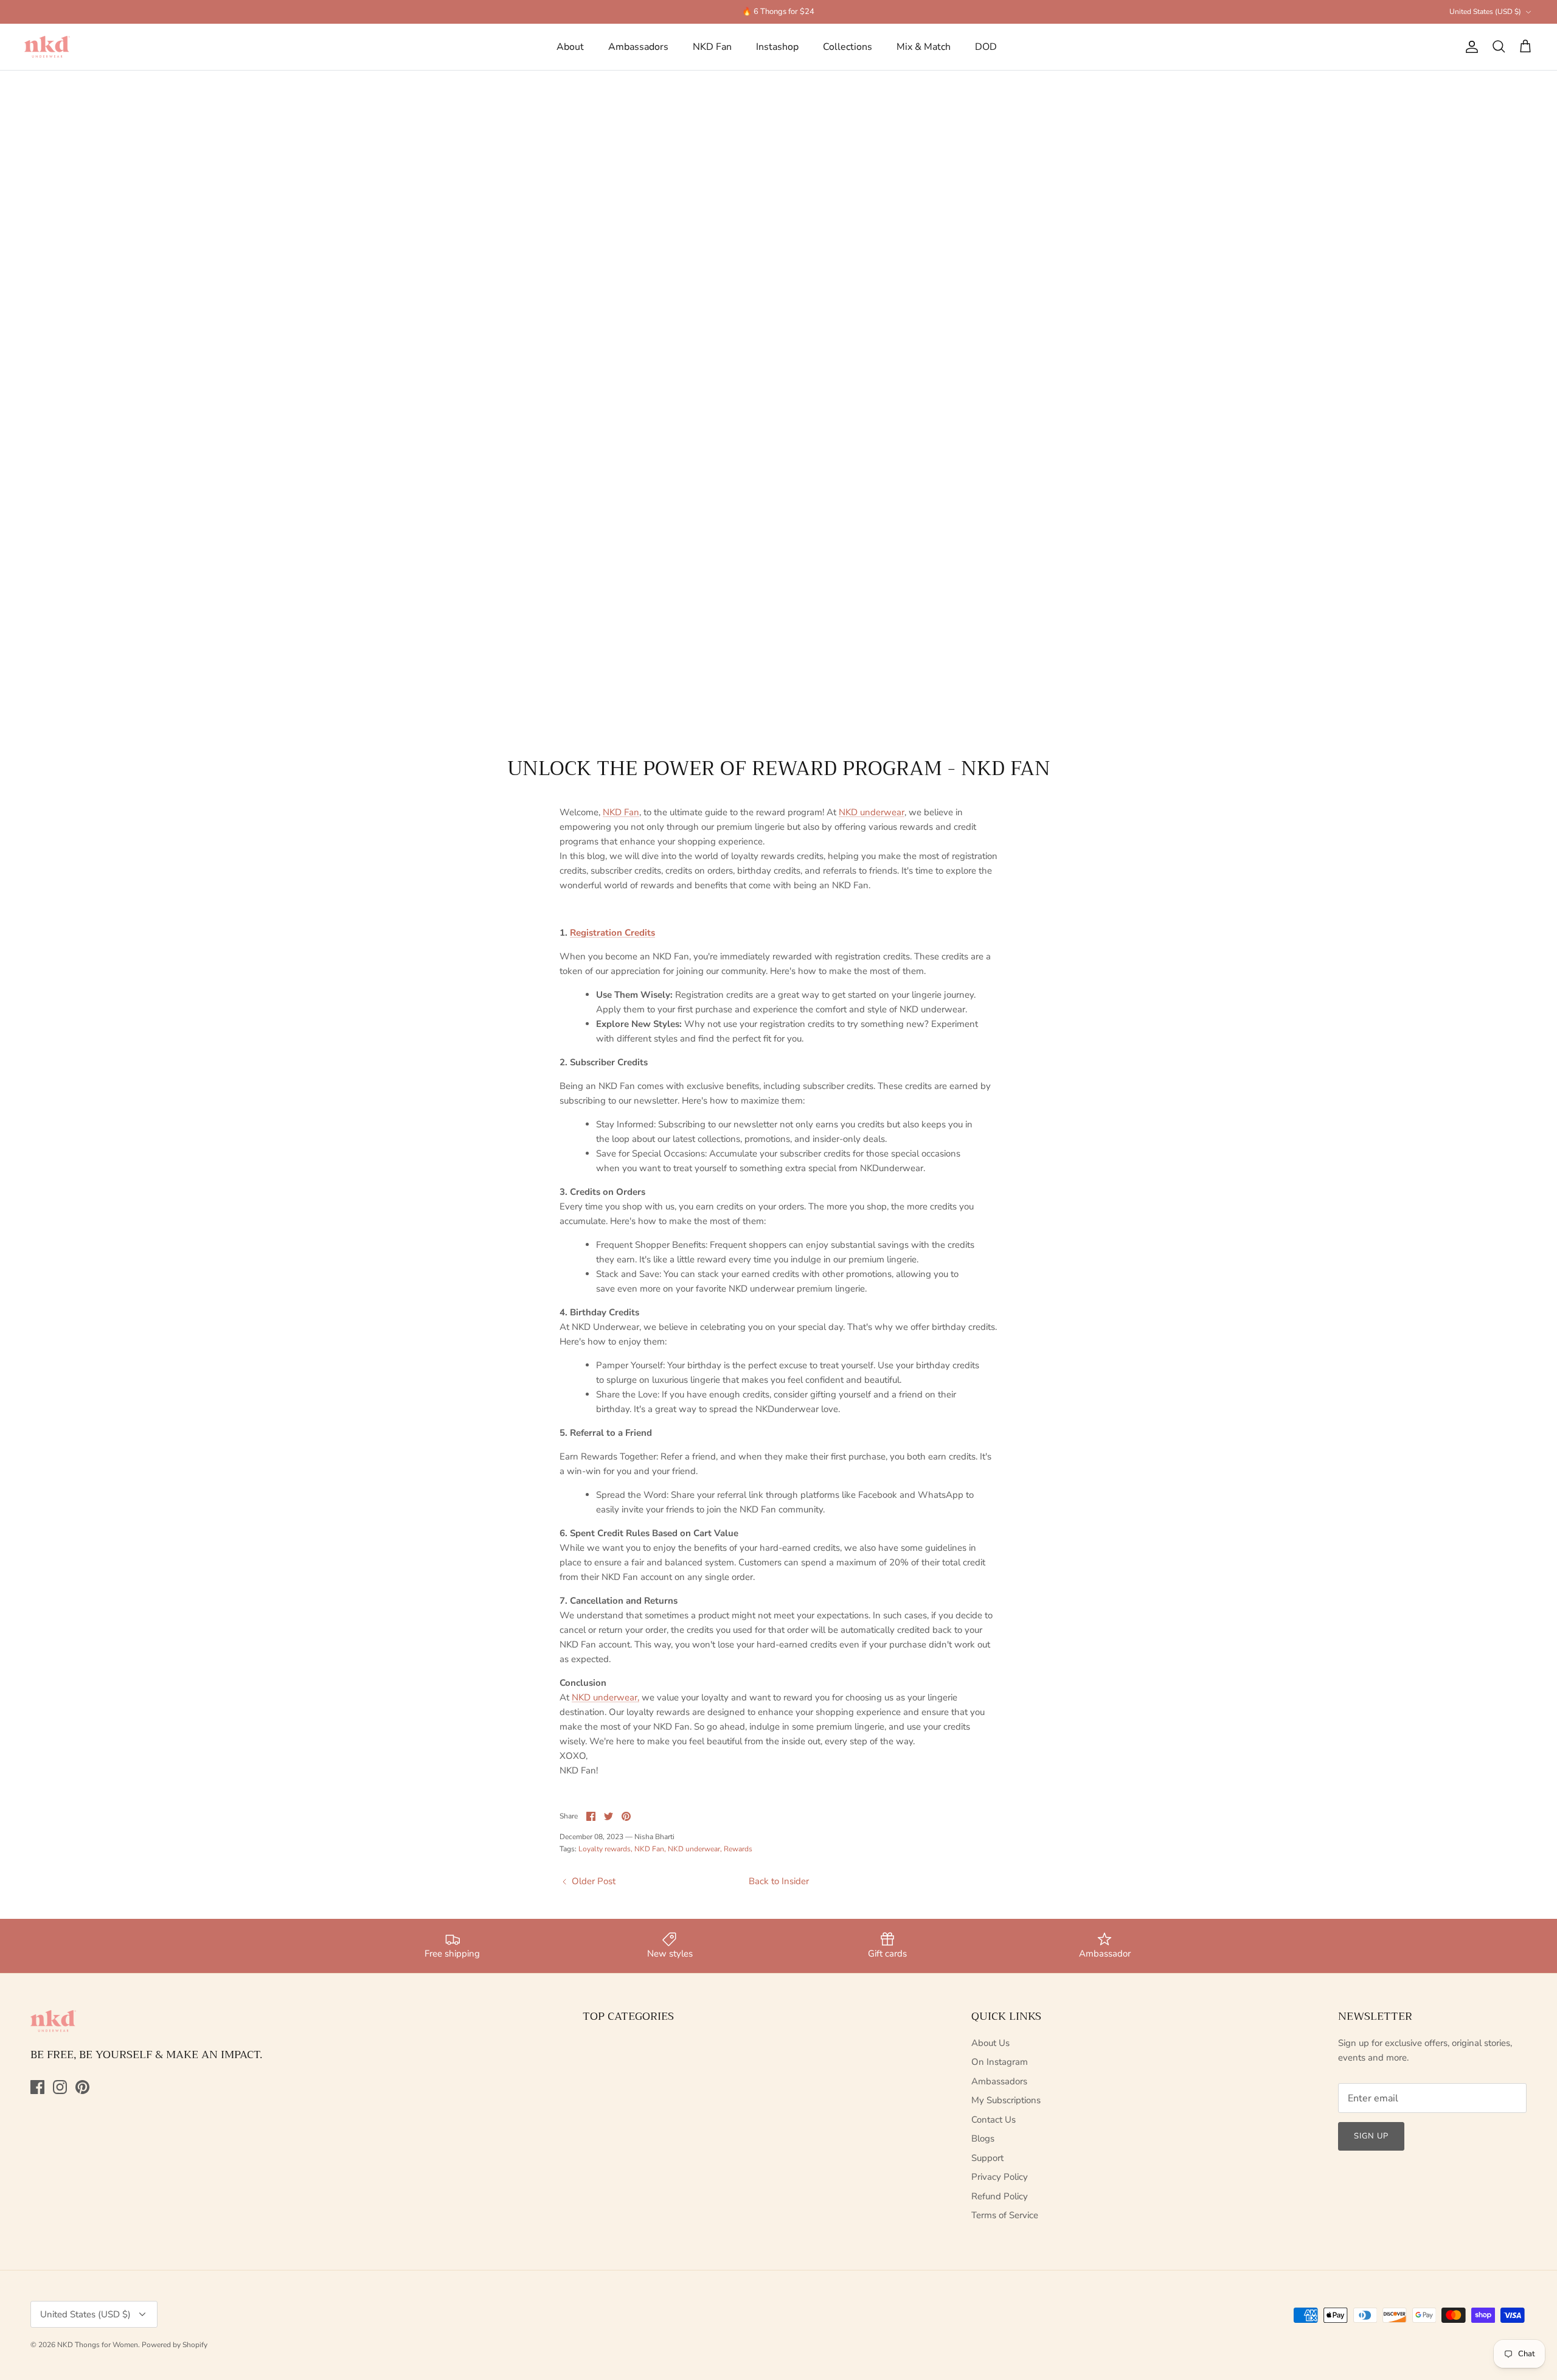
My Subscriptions (1006, 2100)
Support (987, 2158)
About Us (990, 2043)
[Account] (1469, 47)
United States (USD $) (1485, 12)
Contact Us (993, 2120)
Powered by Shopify (175, 2345)
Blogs (983, 2138)
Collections (848, 47)
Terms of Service (1005, 2215)
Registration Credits (612, 933)
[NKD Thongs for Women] (47, 47)
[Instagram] (60, 2087)
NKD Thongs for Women (98, 2345)
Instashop (777, 47)
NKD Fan (712, 47)
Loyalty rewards (605, 1849)
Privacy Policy (1000, 2177)
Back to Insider (779, 1881)
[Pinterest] (82, 2087)
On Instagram (1000, 2062)
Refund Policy (1000, 2196)
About (570, 47)
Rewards (738, 1849)
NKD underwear (872, 812)
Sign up (1371, 2136)
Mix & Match (924, 47)
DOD (986, 47)
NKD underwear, (605, 1697)
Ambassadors (638, 47)
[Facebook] (37, 2087)
